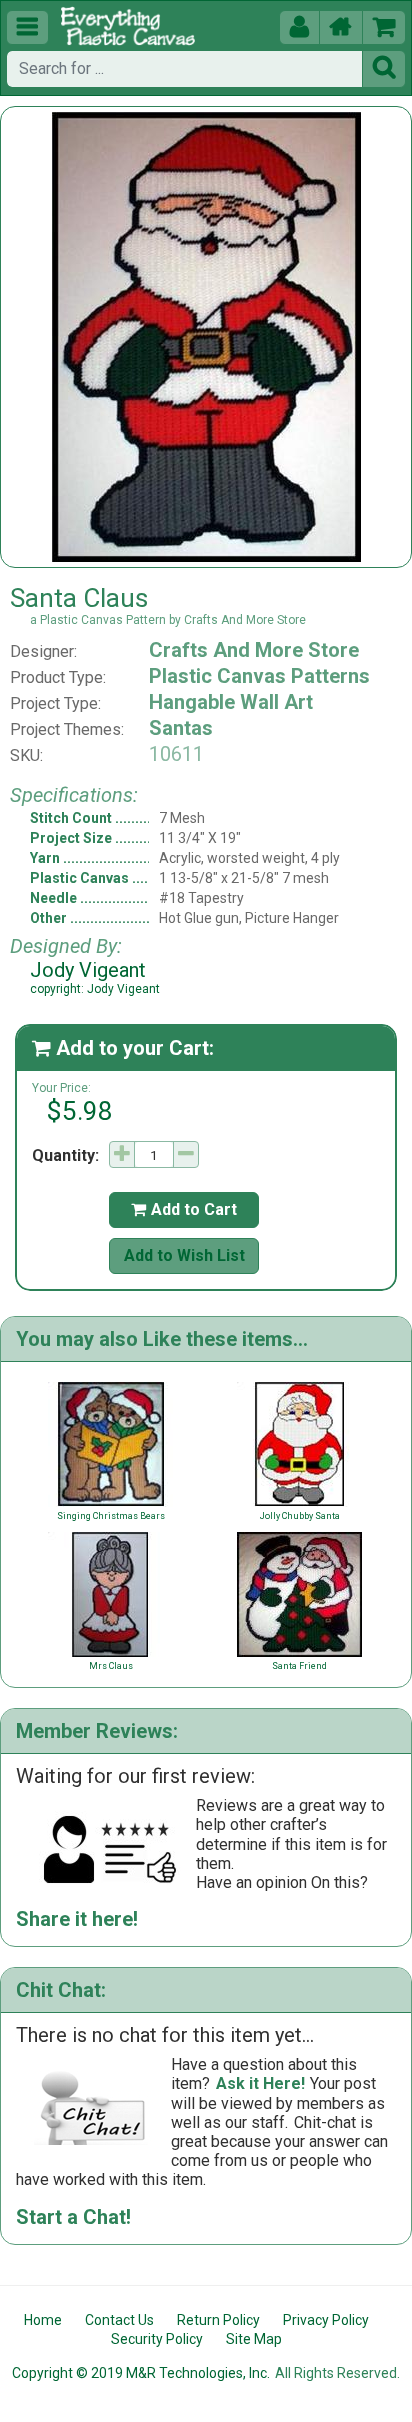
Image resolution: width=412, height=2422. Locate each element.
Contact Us (119, 2320)
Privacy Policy (326, 2320)
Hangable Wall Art (231, 702)
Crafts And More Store (254, 650)
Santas (181, 728)
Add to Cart (184, 1209)
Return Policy (218, 2320)
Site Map (254, 2339)
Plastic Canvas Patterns (259, 676)
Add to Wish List (184, 1255)
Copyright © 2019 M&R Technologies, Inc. (141, 2373)
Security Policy (157, 2339)
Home (43, 2320)
